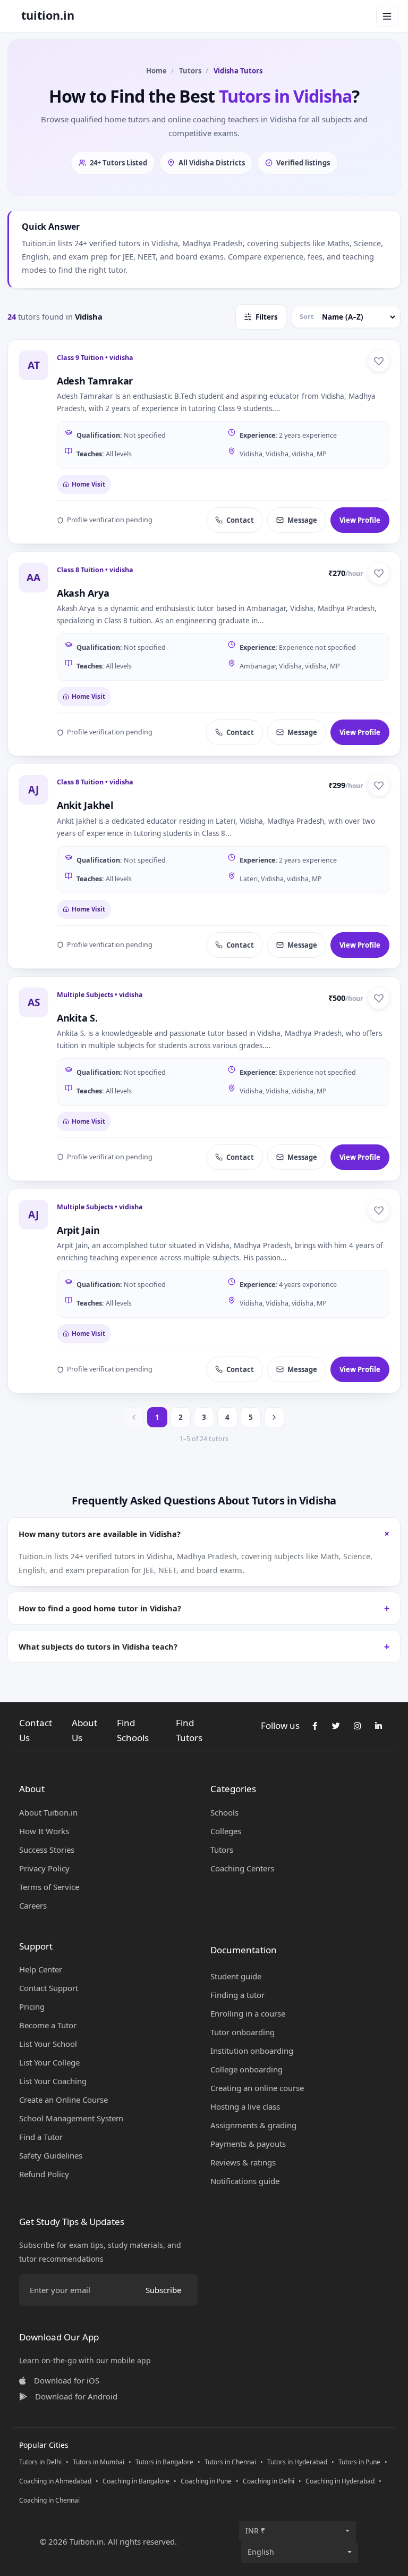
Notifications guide (245, 2181)
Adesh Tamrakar (95, 381)
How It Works (44, 1831)
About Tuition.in (48, 1812)
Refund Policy (44, 2174)
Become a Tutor (48, 2025)
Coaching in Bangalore (136, 2481)
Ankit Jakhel (85, 805)
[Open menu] (387, 16)
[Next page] (274, 1417)
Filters (267, 317)
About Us (84, 1730)
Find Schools (133, 1730)
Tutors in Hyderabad (297, 2462)
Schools (224, 1812)
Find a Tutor (41, 2137)
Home (156, 71)
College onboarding (246, 2069)
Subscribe (163, 2290)
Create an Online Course (63, 2100)
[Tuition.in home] (48, 16)
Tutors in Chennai (230, 2462)
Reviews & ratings (243, 2162)
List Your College (49, 2062)
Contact (240, 520)
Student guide (236, 1976)
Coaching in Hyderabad (340, 2481)
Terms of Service (49, 1887)
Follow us (280, 1725)
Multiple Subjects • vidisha (100, 995)
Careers (33, 1905)
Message (302, 520)
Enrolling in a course (248, 2013)
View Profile (360, 520)
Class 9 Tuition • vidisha (95, 358)
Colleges (226, 1831)
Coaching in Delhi (269, 2481)
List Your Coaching (53, 2081)
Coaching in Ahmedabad (55, 2481)
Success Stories (47, 1850)
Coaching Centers (242, 1868)
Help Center (41, 1969)
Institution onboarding (252, 2051)
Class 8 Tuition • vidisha (95, 570)
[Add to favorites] (379, 361)
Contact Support (49, 1988)
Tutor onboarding (243, 2032)
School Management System (71, 2118)
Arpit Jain (78, 1230)
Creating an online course (257, 2088)
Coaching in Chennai (49, 2500)
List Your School (48, 2044)
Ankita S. (77, 1018)
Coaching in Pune (206, 2481)
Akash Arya (83, 593)
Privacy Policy (44, 1868)
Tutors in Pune (359, 2462)
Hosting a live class (245, 2106)
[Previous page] (134, 1417)
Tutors (190, 71)
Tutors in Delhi (40, 2462)
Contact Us (36, 1730)
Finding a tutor (237, 1995)
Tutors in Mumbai (99, 2462)
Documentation (244, 1950)
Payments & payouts (248, 2144)
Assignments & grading (253, 2125)
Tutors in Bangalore (164, 2462)
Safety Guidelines (51, 2155)
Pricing (32, 2006)
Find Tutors (189, 1730)
